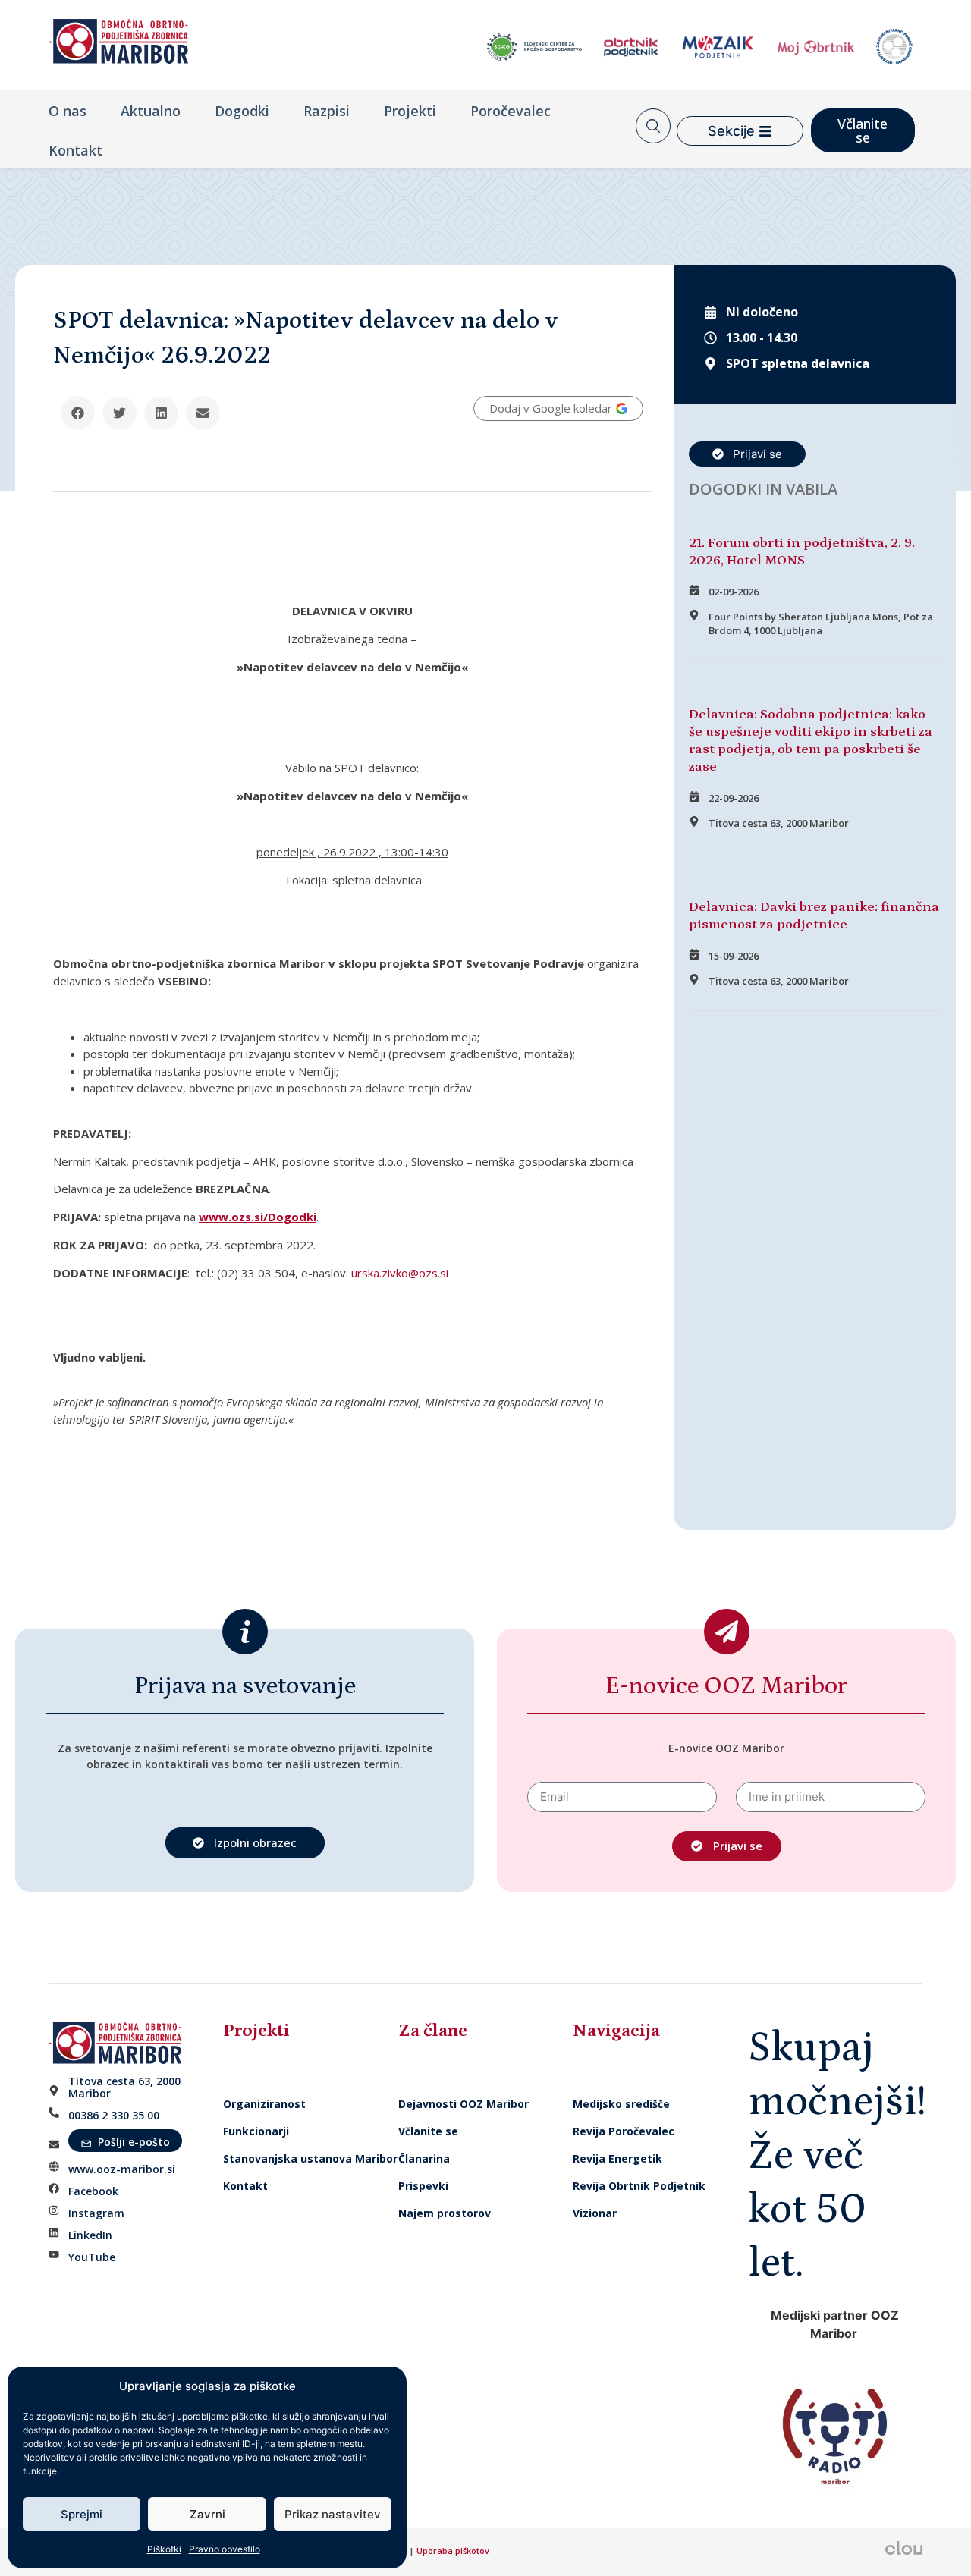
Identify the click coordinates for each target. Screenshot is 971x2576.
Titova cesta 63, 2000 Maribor (124, 2087)
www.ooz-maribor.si (122, 2169)
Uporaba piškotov (454, 2551)
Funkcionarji (256, 2131)
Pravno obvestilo (225, 2549)
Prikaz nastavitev (333, 2514)
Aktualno (151, 111)
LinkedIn (90, 2235)
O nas (68, 111)
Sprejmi (82, 2514)
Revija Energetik (617, 2158)
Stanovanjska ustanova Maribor (310, 2158)
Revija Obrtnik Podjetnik (639, 2186)
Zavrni (207, 2514)
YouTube (92, 2257)
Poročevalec (511, 111)
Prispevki (423, 2186)
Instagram (96, 2213)
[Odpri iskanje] (653, 126)
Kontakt (75, 150)
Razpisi (327, 111)
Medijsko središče (621, 2104)
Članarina (424, 2158)
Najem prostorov (445, 2213)
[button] (78, 413)
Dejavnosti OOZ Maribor (465, 2104)
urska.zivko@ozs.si (400, 1273)
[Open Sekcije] (765, 131)
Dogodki (242, 111)
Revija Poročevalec (624, 2131)
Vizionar (595, 2213)
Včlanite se (428, 2131)
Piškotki (164, 2549)
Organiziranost (264, 2104)
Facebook (93, 2191)
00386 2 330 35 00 (114, 2115)
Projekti (410, 111)
